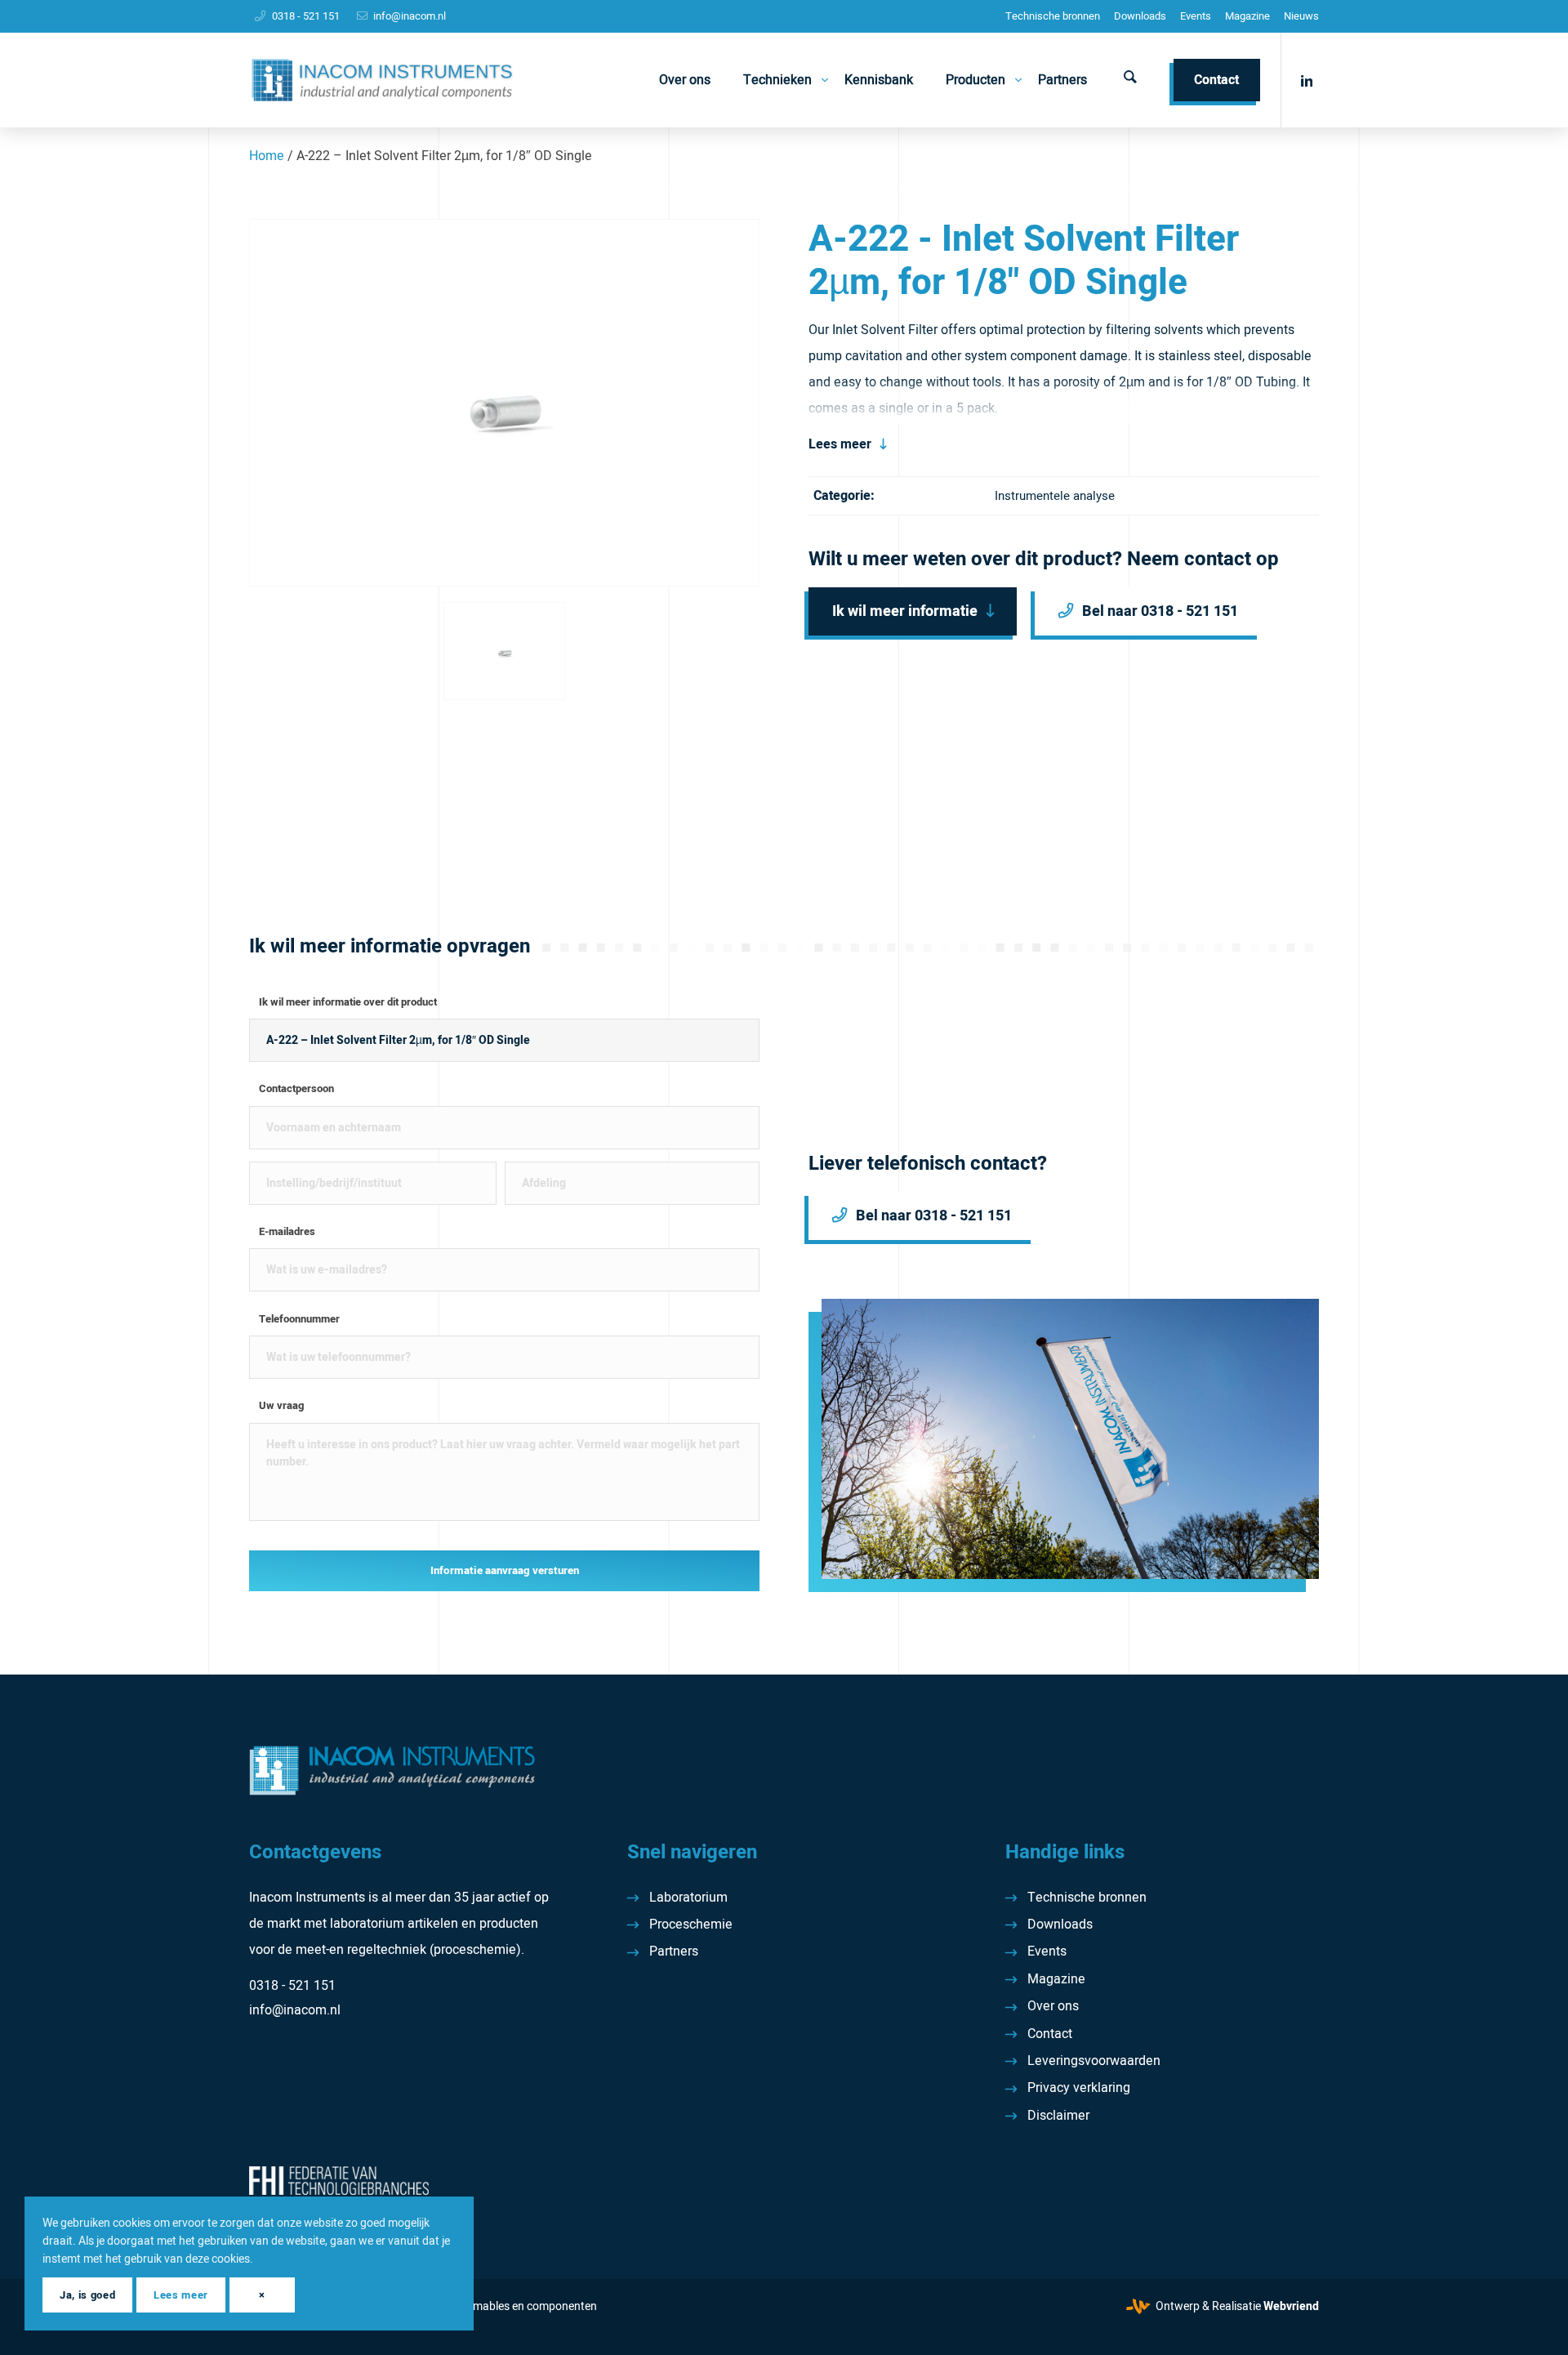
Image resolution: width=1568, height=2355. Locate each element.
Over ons (1053, 2006)
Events (1196, 16)
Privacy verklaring (1079, 2088)
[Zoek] (1130, 80)
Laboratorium (688, 1898)
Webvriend (1291, 2306)
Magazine (1247, 16)
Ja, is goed (87, 2295)
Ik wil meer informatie (905, 611)
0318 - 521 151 (306, 16)
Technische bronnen (1053, 16)
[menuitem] (1053, 16)
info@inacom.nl (410, 16)
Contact (1050, 2034)
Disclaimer (1058, 2116)
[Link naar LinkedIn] (1307, 79)
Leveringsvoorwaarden (1094, 2061)
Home (267, 156)
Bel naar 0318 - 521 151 (1160, 611)
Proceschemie (691, 1925)
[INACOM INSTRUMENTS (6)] (384, 80)
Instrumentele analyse (1055, 496)
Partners (674, 1951)
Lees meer (840, 444)
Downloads (1140, 16)
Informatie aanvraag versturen (505, 1571)
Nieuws (1301, 16)
